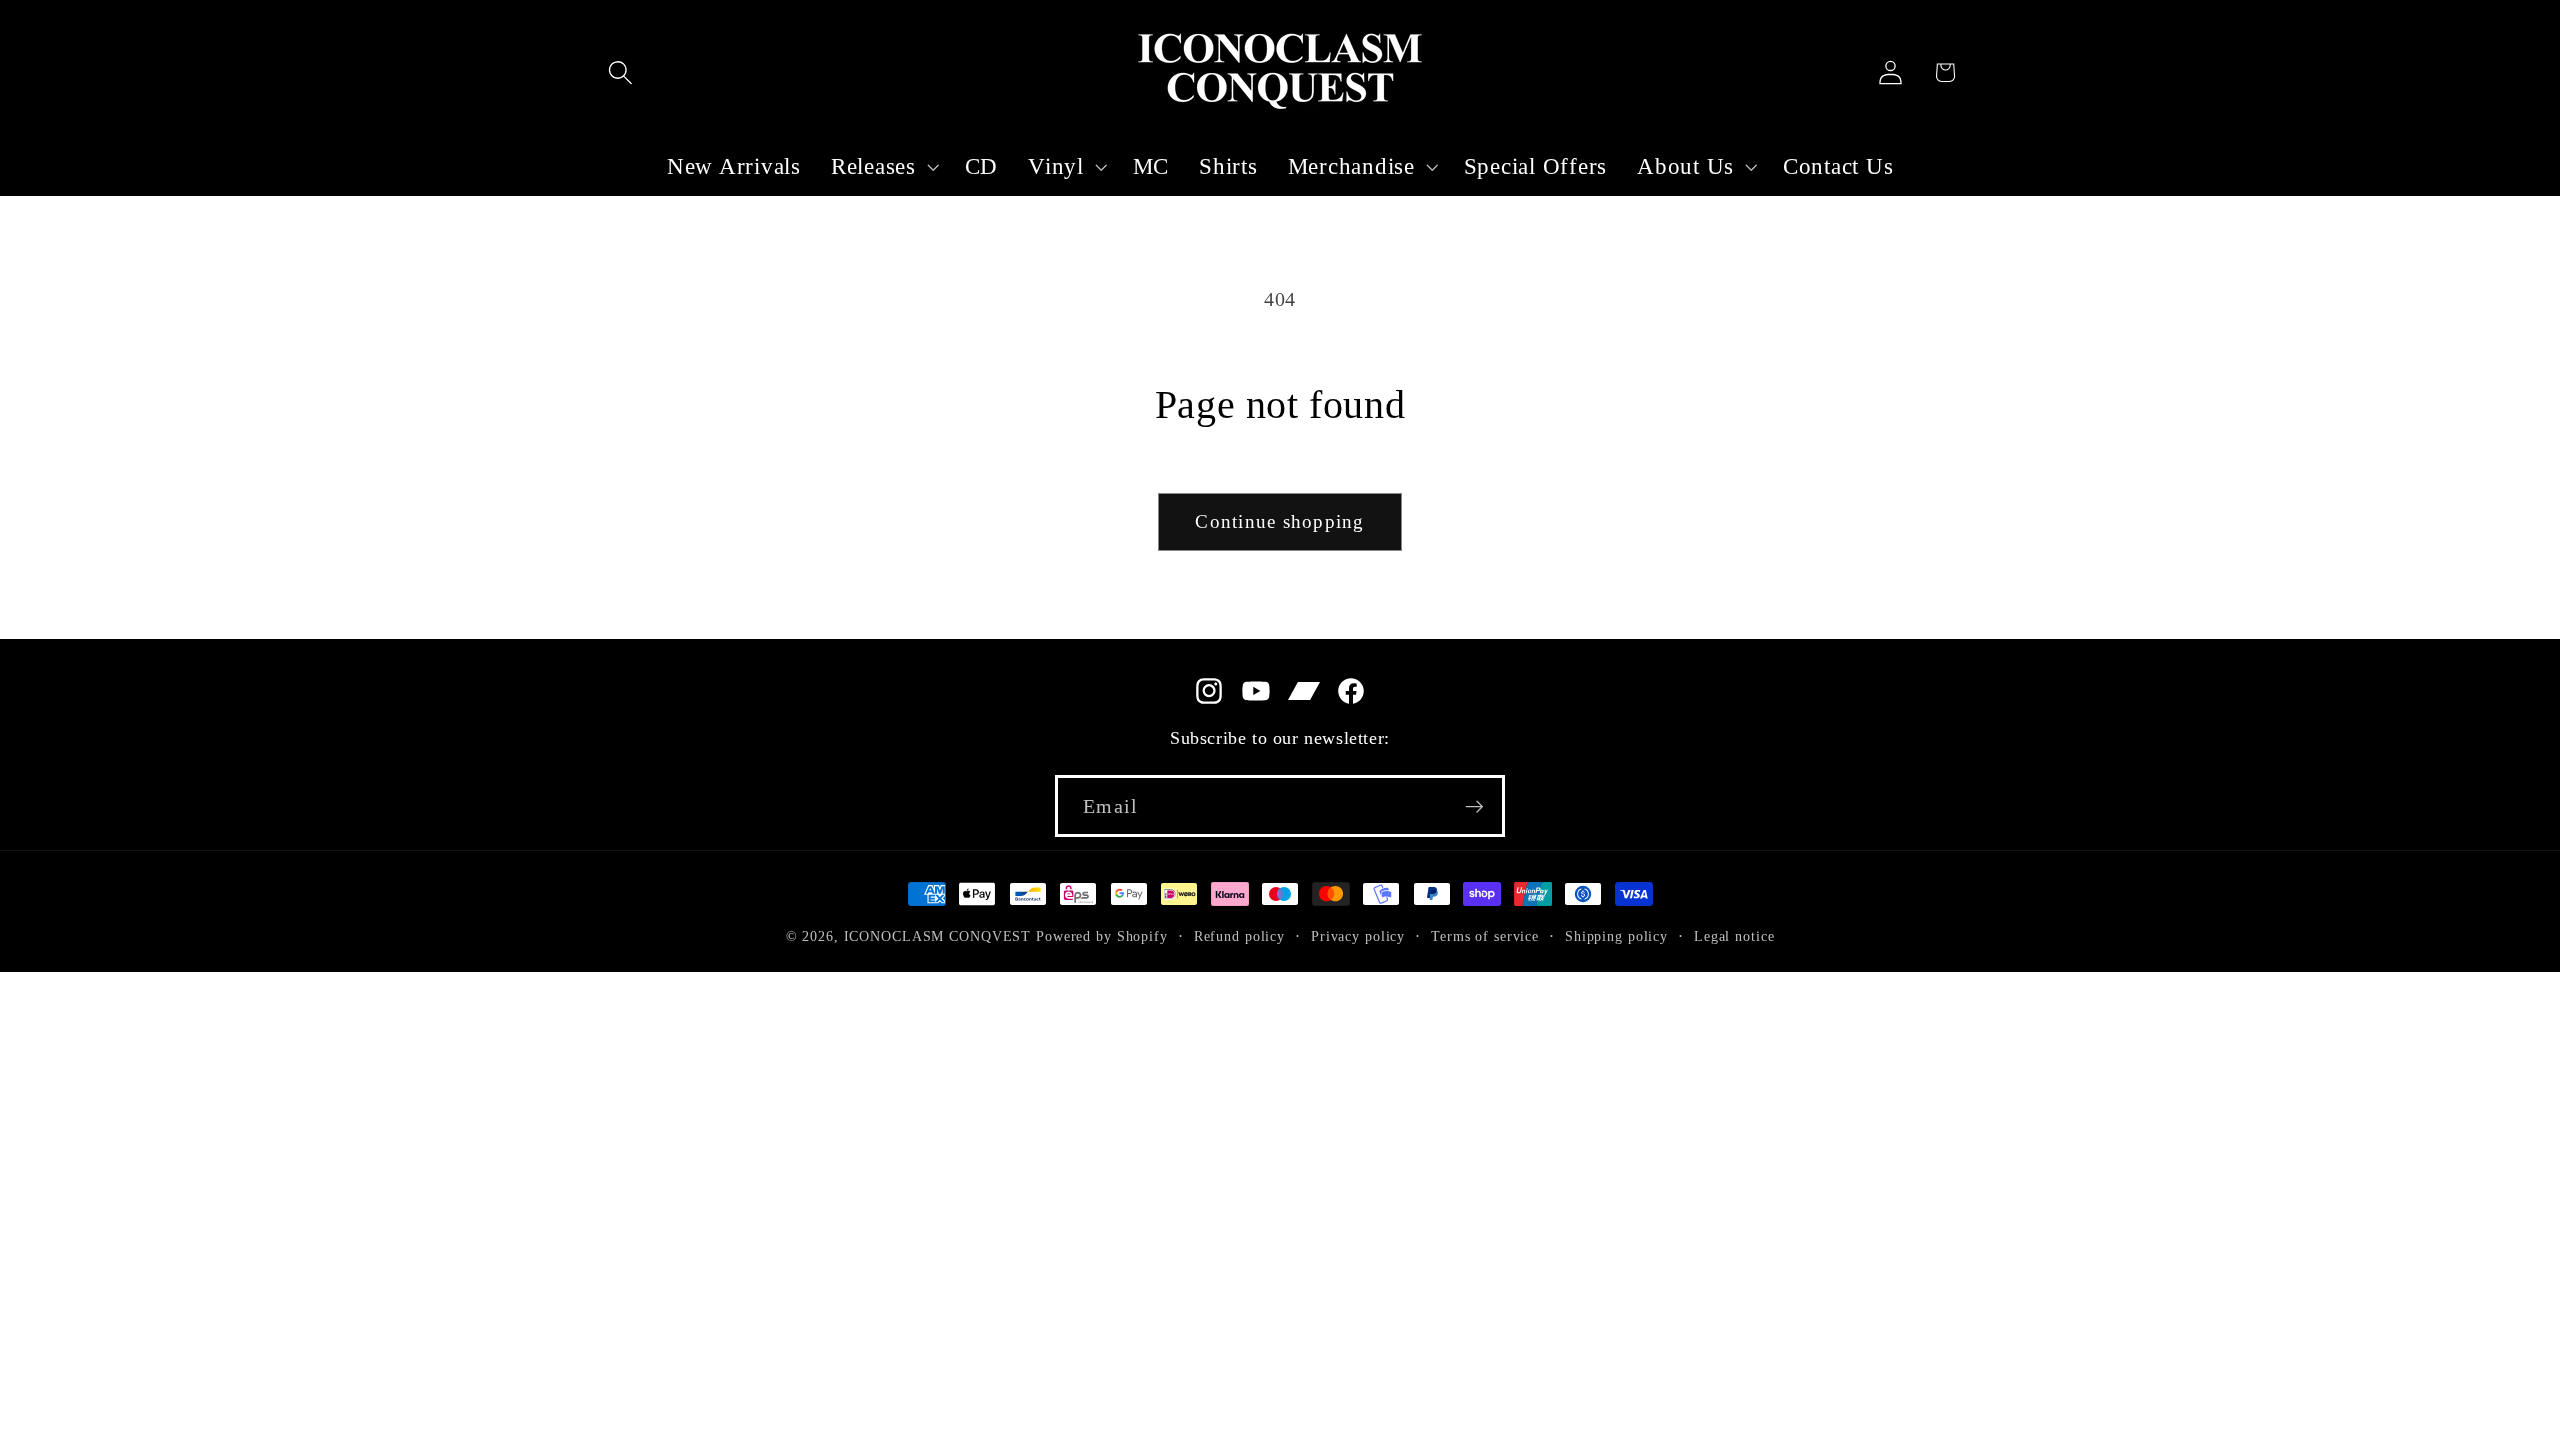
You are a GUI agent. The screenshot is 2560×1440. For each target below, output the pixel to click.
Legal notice (1734, 936)
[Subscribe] (1474, 806)
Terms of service (1485, 936)
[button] (620, 72)
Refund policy (1239, 936)
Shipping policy (1616, 936)
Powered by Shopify (1102, 936)
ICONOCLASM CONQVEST (938, 936)
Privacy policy (1358, 936)
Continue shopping (1279, 521)
